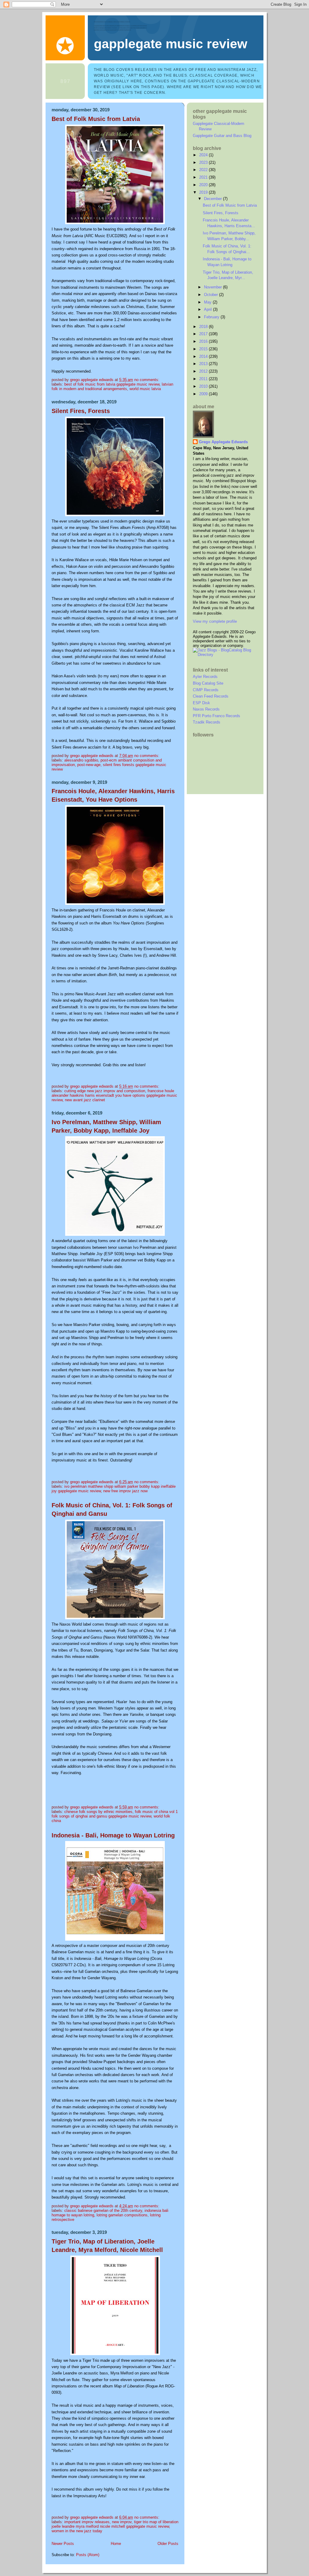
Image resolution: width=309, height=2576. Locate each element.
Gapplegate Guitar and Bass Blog (222, 136)
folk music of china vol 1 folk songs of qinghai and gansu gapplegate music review (115, 1814)
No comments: (147, 380)
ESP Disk (201, 703)
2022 (204, 170)
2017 (204, 334)
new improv (122, 2522)
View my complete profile (215, 621)
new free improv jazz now (125, 1491)
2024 (204, 155)
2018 (204, 327)
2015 (204, 349)
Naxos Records (206, 709)
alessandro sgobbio (81, 760)
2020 (204, 185)
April (209, 309)
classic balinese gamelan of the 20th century (103, 2210)
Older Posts (168, 2544)
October (212, 295)
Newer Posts (63, 2544)
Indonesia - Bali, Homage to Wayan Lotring (113, 1835)
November (213, 287)
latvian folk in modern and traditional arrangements (112, 386)
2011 (204, 379)
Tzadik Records (207, 722)
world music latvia (145, 389)
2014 (204, 356)
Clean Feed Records (211, 696)
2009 (204, 394)
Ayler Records (205, 677)
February (212, 317)
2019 (204, 192)
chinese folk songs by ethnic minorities (98, 1812)
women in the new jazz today (77, 2531)
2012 (204, 371)
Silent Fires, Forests (81, 411)
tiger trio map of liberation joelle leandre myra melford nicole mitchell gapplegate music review (115, 2524)
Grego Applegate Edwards (223, 442)
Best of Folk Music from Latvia (96, 119)
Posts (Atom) (88, 2555)
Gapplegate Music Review (170, 44)
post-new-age (89, 765)
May (208, 302)
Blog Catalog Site (208, 683)
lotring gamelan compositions (122, 2215)
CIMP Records (206, 690)
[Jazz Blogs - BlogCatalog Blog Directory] (225, 655)
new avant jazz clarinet (85, 1100)
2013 (204, 364)
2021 (204, 177)
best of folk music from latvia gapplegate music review (112, 384)
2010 (204, 386)
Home (116, 2544)
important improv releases (87, 2522)
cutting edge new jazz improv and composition (105, 1091)
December (213, 199)
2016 (204, 341)
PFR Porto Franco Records (217, 716)
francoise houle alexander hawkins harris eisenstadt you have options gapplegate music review (114, 1095)
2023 (204, 162)
